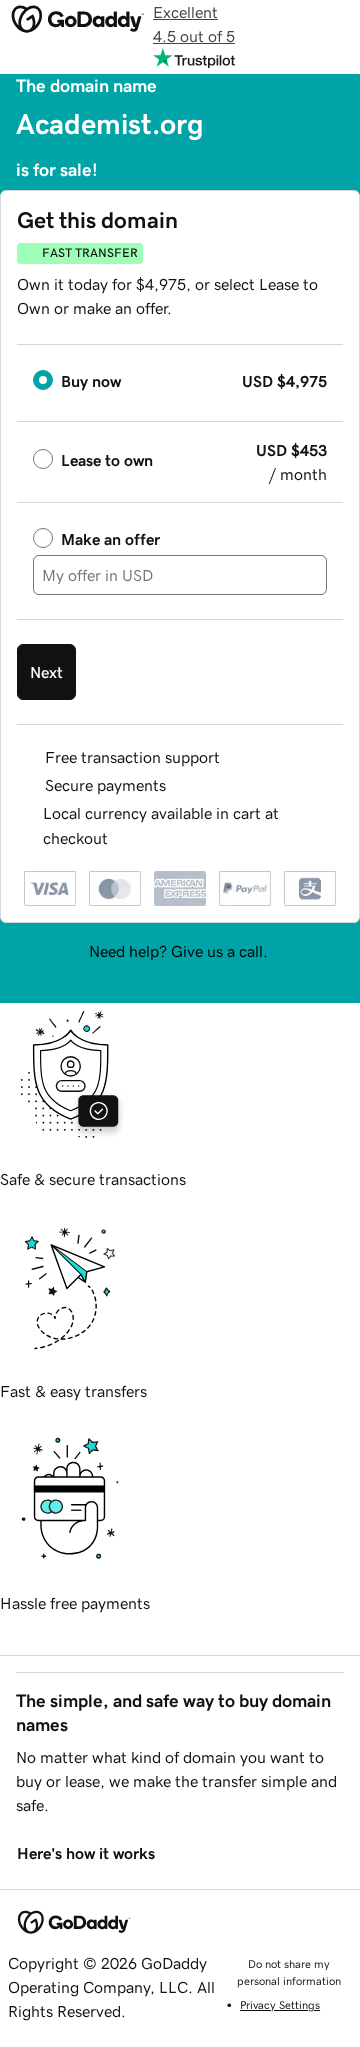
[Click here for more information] (124, 838)
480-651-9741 (180, 975)
